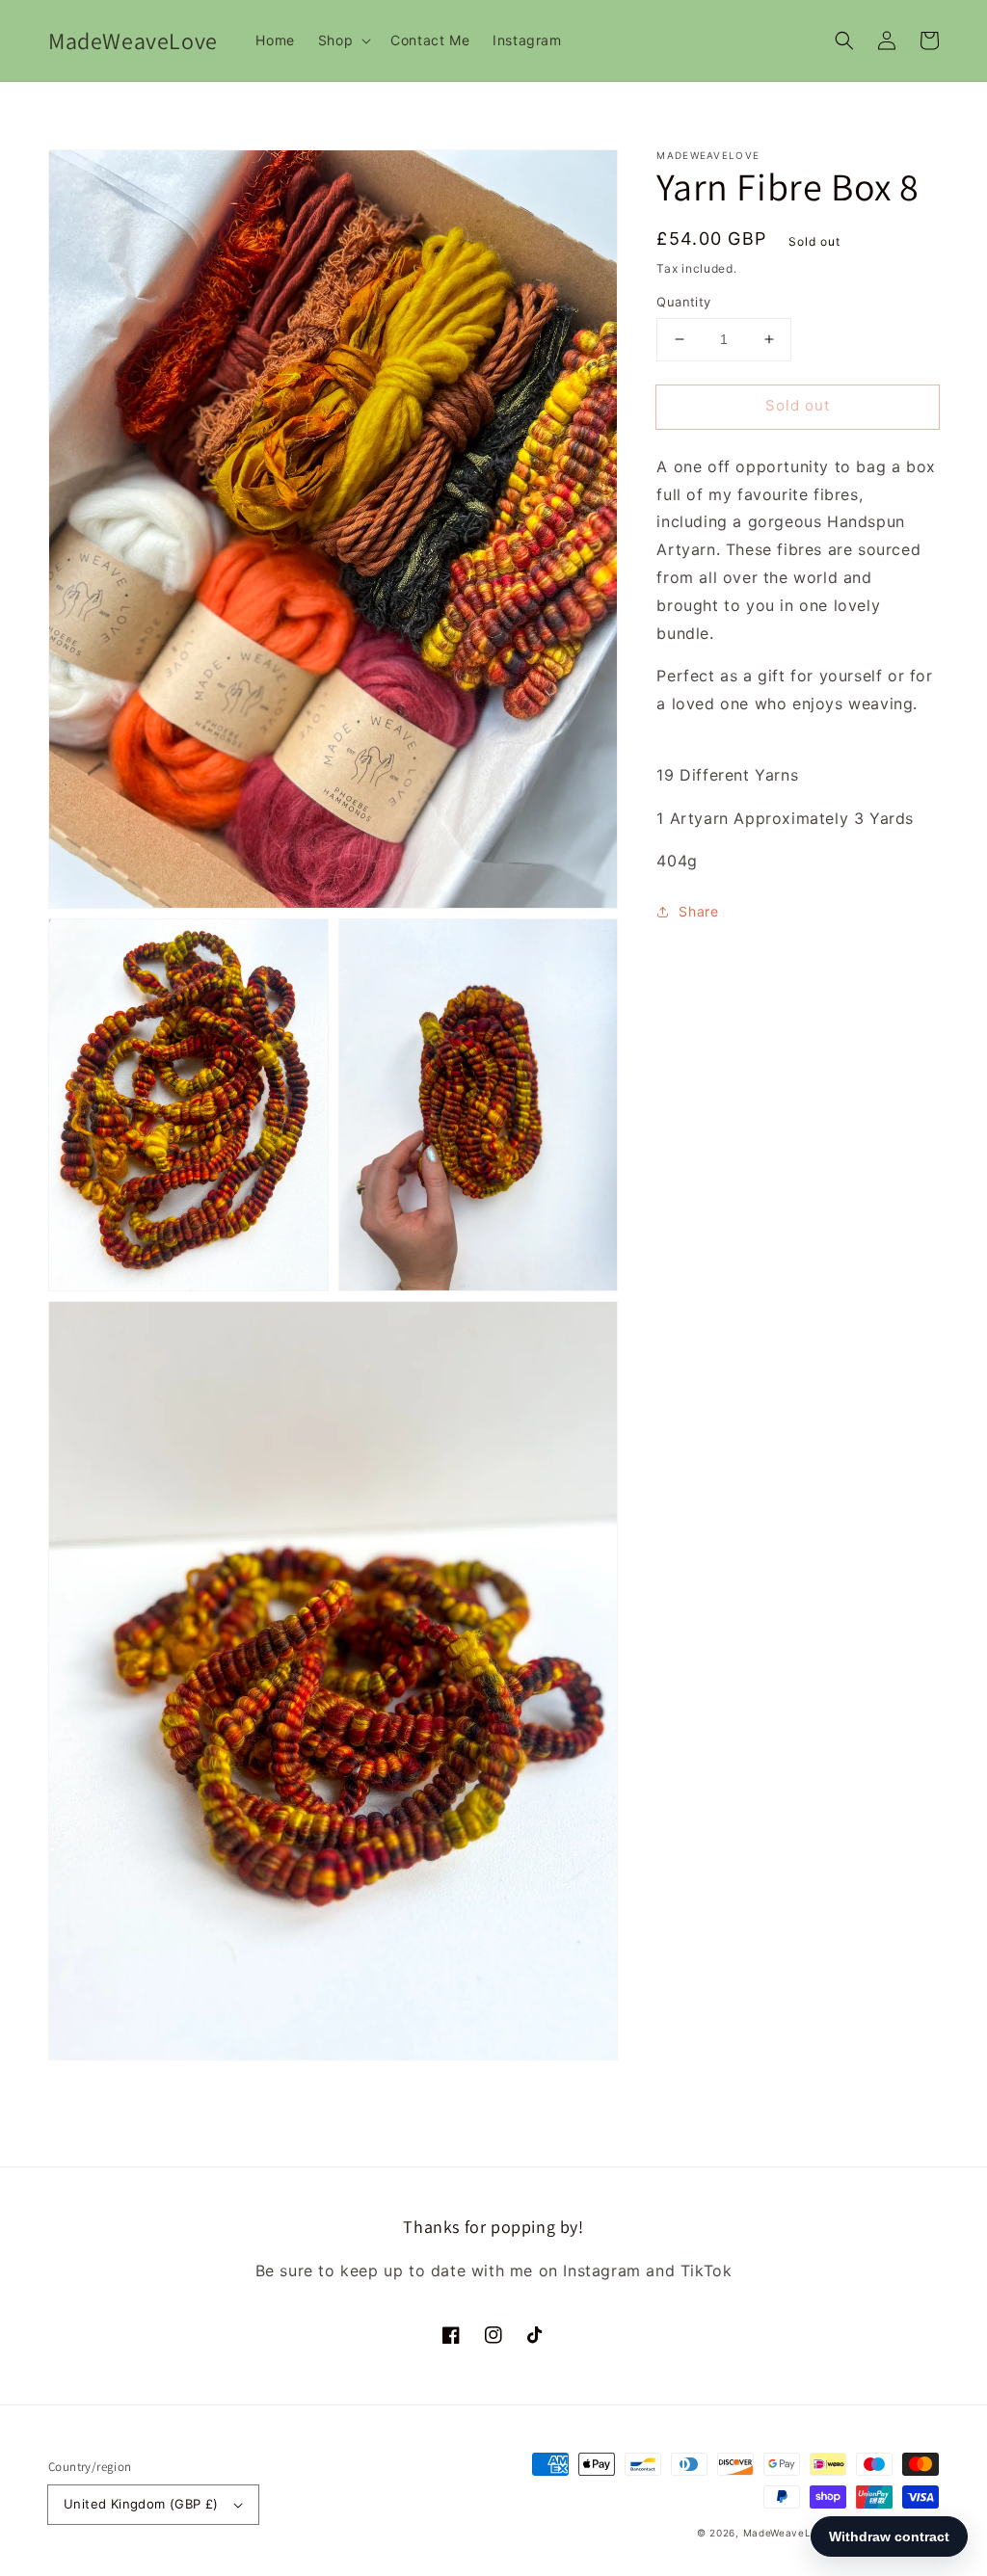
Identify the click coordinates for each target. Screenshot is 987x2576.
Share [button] (698, 911)
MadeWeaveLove (789, 2533)
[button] (844, 40)
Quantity (683, 302)
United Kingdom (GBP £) (141, 2504)
